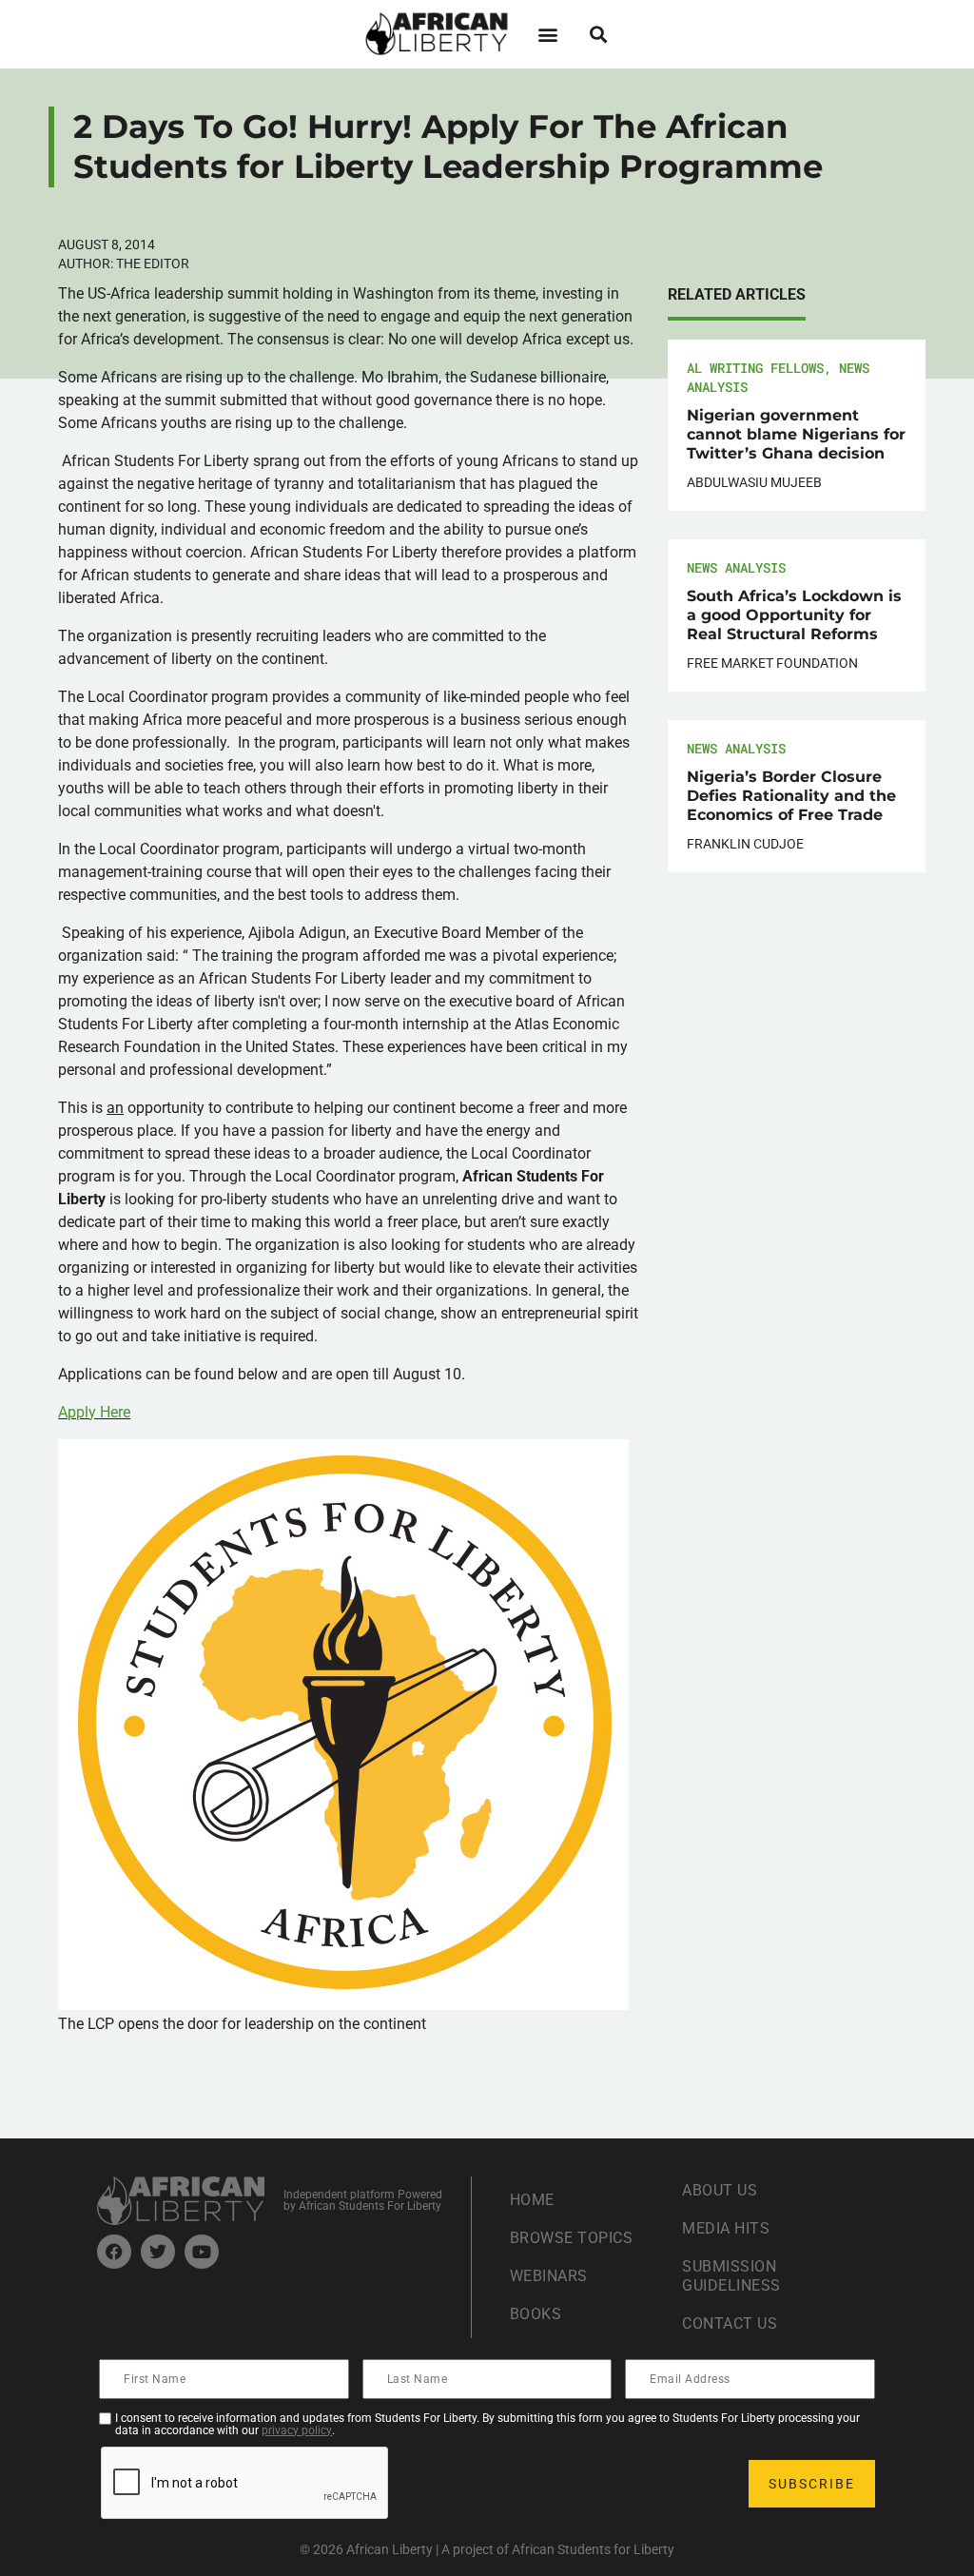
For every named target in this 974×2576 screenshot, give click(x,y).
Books (536, 2314)
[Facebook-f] (114, 2252)
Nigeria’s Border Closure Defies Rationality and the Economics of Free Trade (791, 796)
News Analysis (736, 567)
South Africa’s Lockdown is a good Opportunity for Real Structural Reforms (794, 615)
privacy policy (297, 2430)
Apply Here (94, 1412)
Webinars (549, 2276)
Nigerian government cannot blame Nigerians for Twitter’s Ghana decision (796, 434)
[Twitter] (158, 2252)
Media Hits (726, 2228)
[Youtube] (202, 2252)
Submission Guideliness (731, 2276)
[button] (547, 34)
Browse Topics (572, 2238)
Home (532, 2200)
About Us (720, 2190)
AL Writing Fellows (755, 368)
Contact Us (730, 2323)
